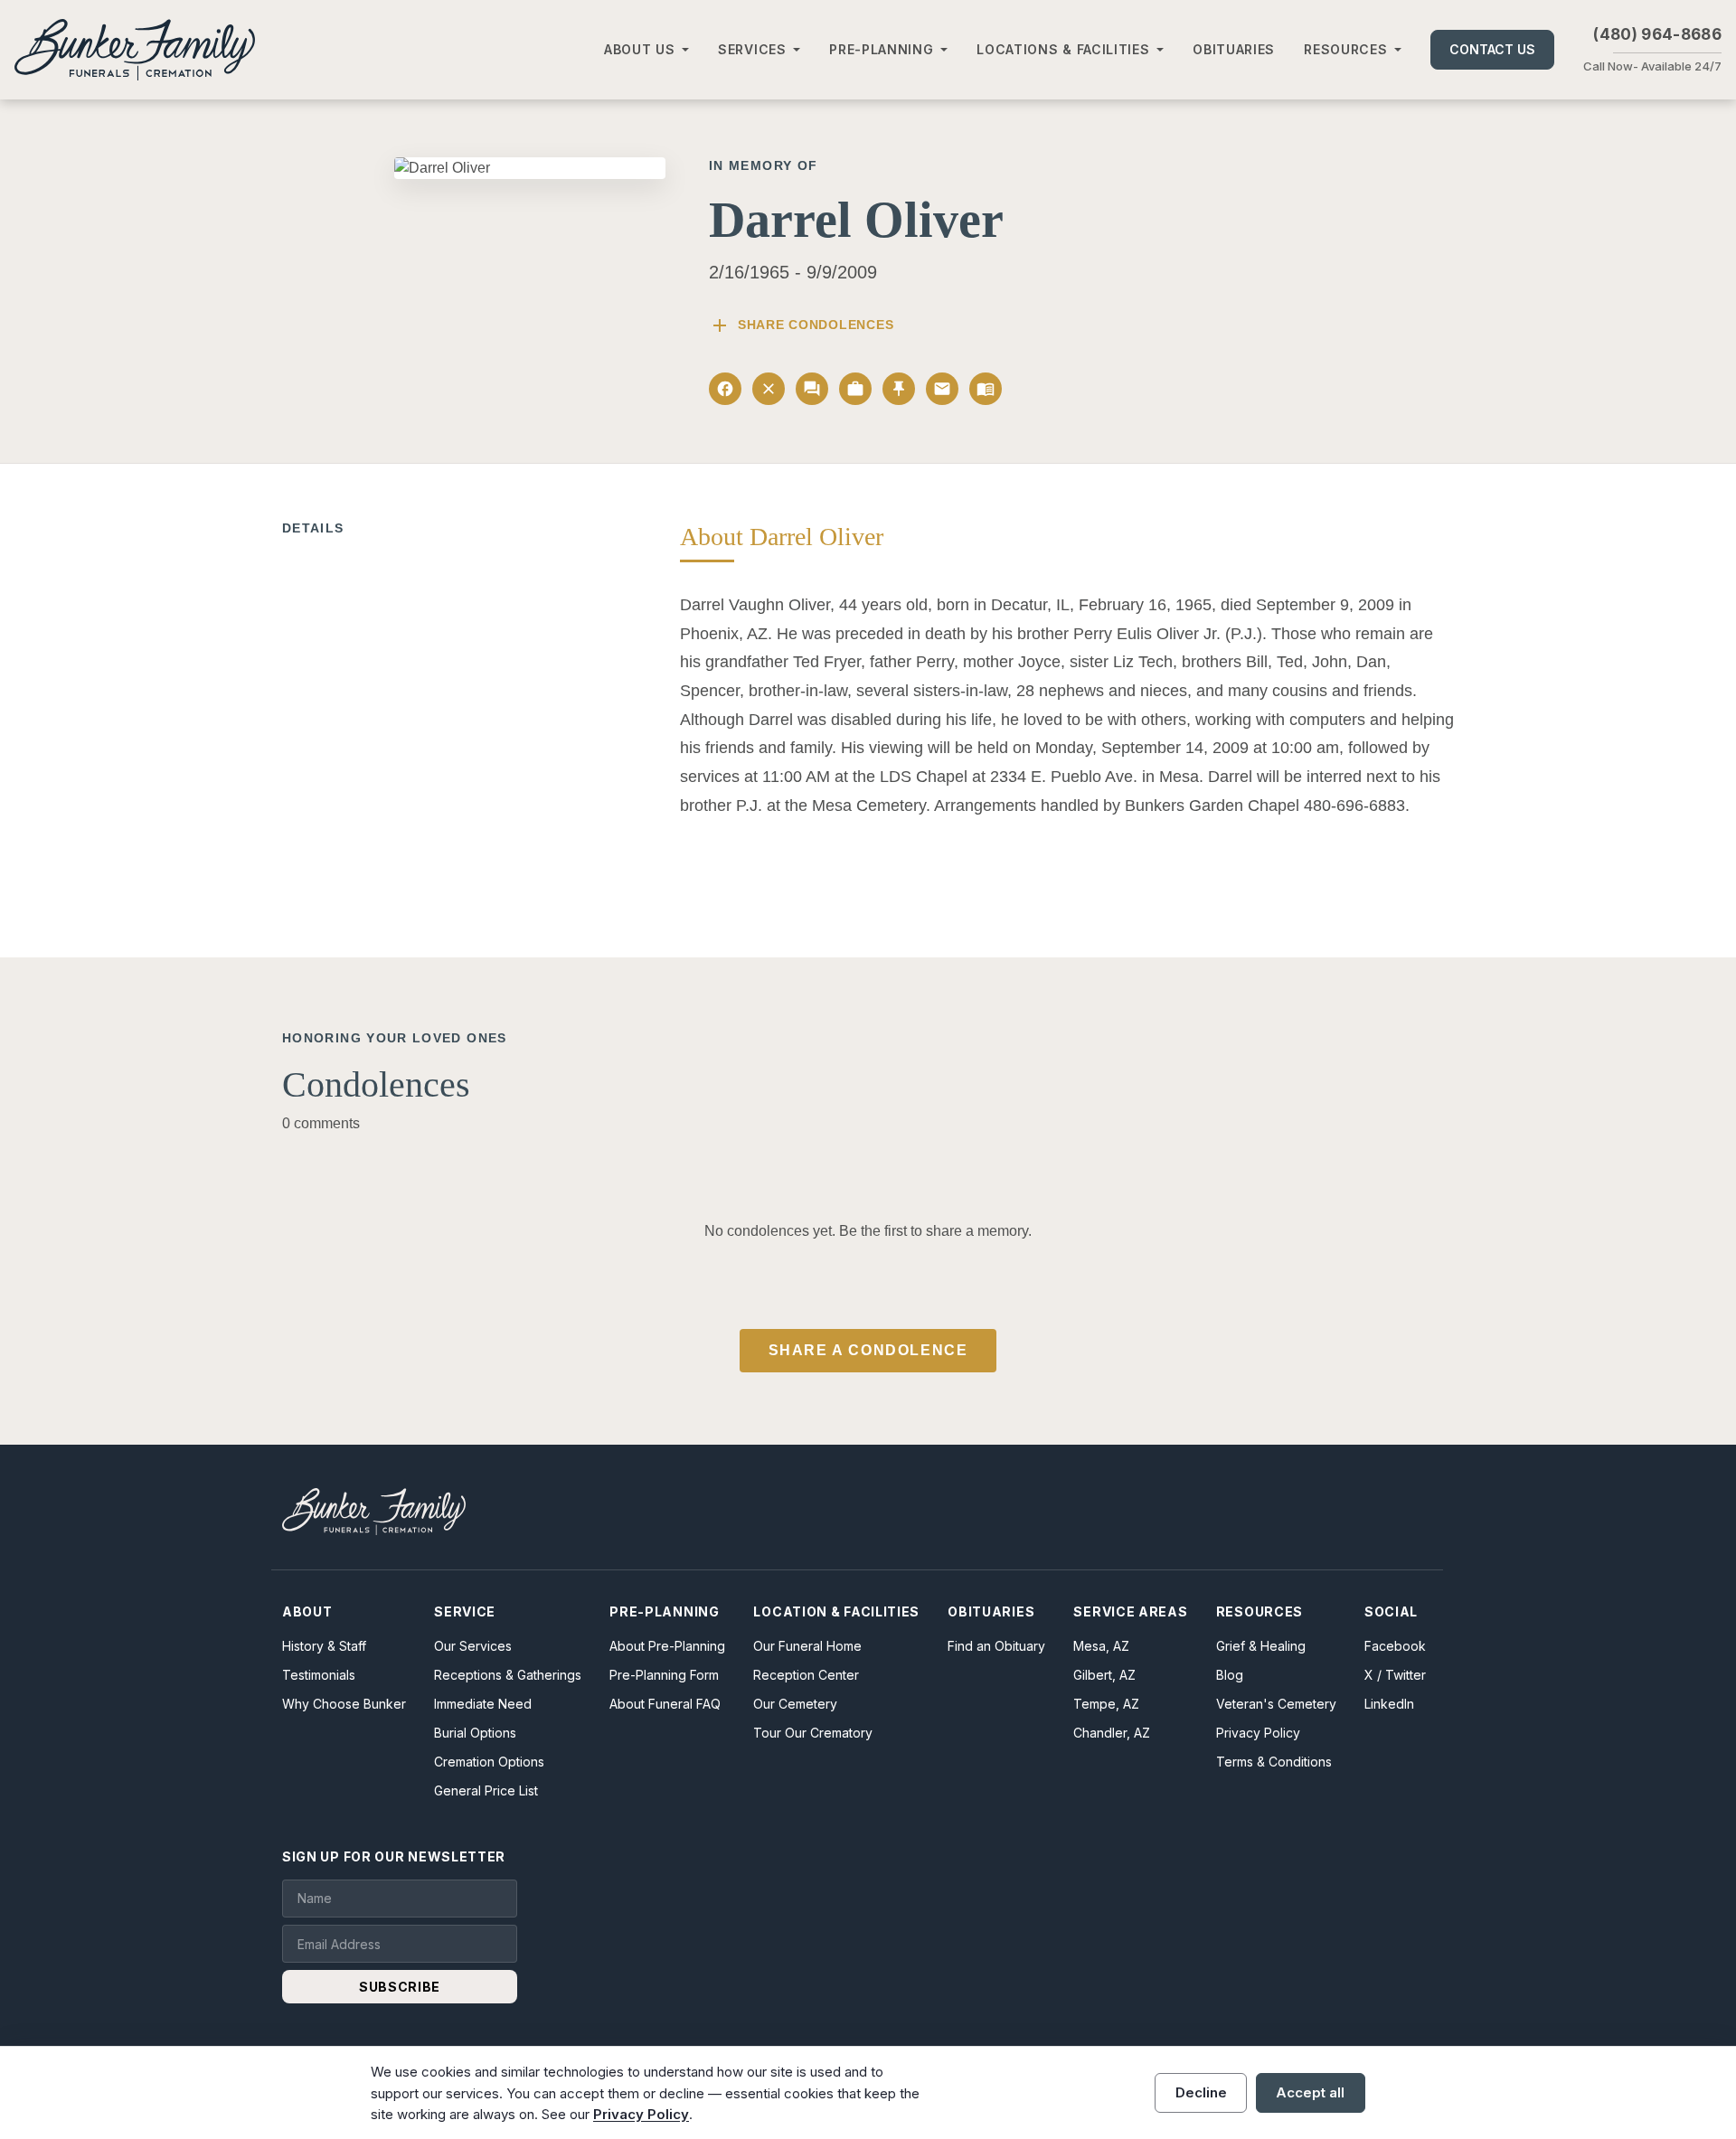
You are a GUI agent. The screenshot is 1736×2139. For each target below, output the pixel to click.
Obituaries (1234, 49)
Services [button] (752, 49)
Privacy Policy (1258, 1733)
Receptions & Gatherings (508, 1675)
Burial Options (475, 1733)
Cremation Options (489, 1762)
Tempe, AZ (1106, 1704)
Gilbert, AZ (1104, 1675)
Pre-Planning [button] (881, 49)
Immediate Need (483, 1704)
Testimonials (319, 1675)
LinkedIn (1389, 1704)
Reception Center (806, 1675)
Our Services (473, 1646)
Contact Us (1492, 49)
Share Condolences (801, 325)
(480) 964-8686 (1657, 34)
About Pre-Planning (667, 1646)
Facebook (1395, 1646)
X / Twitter (1395, 1675)
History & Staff (324, 1646)
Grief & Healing (1261, 1646)
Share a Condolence (868, 1350)
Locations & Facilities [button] (1063, 49)
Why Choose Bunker (344, 1704)
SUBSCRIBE (400, 1987)
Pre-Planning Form (664, 1675)
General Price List (486, 1790)
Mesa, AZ (1101, 1646)
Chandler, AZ (1112, 1733)
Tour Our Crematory (813, 1733)
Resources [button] (1345, 49)
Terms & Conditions (1274, 1762)
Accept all (1310, 2092)
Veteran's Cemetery (1276, 1704)
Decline (1201, 2092)
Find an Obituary (996, 1646)
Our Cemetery (795, 1704)
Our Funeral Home (807, 1646)
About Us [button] (640, 49)
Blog (1230, 1675)
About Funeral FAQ (665, 1704)
